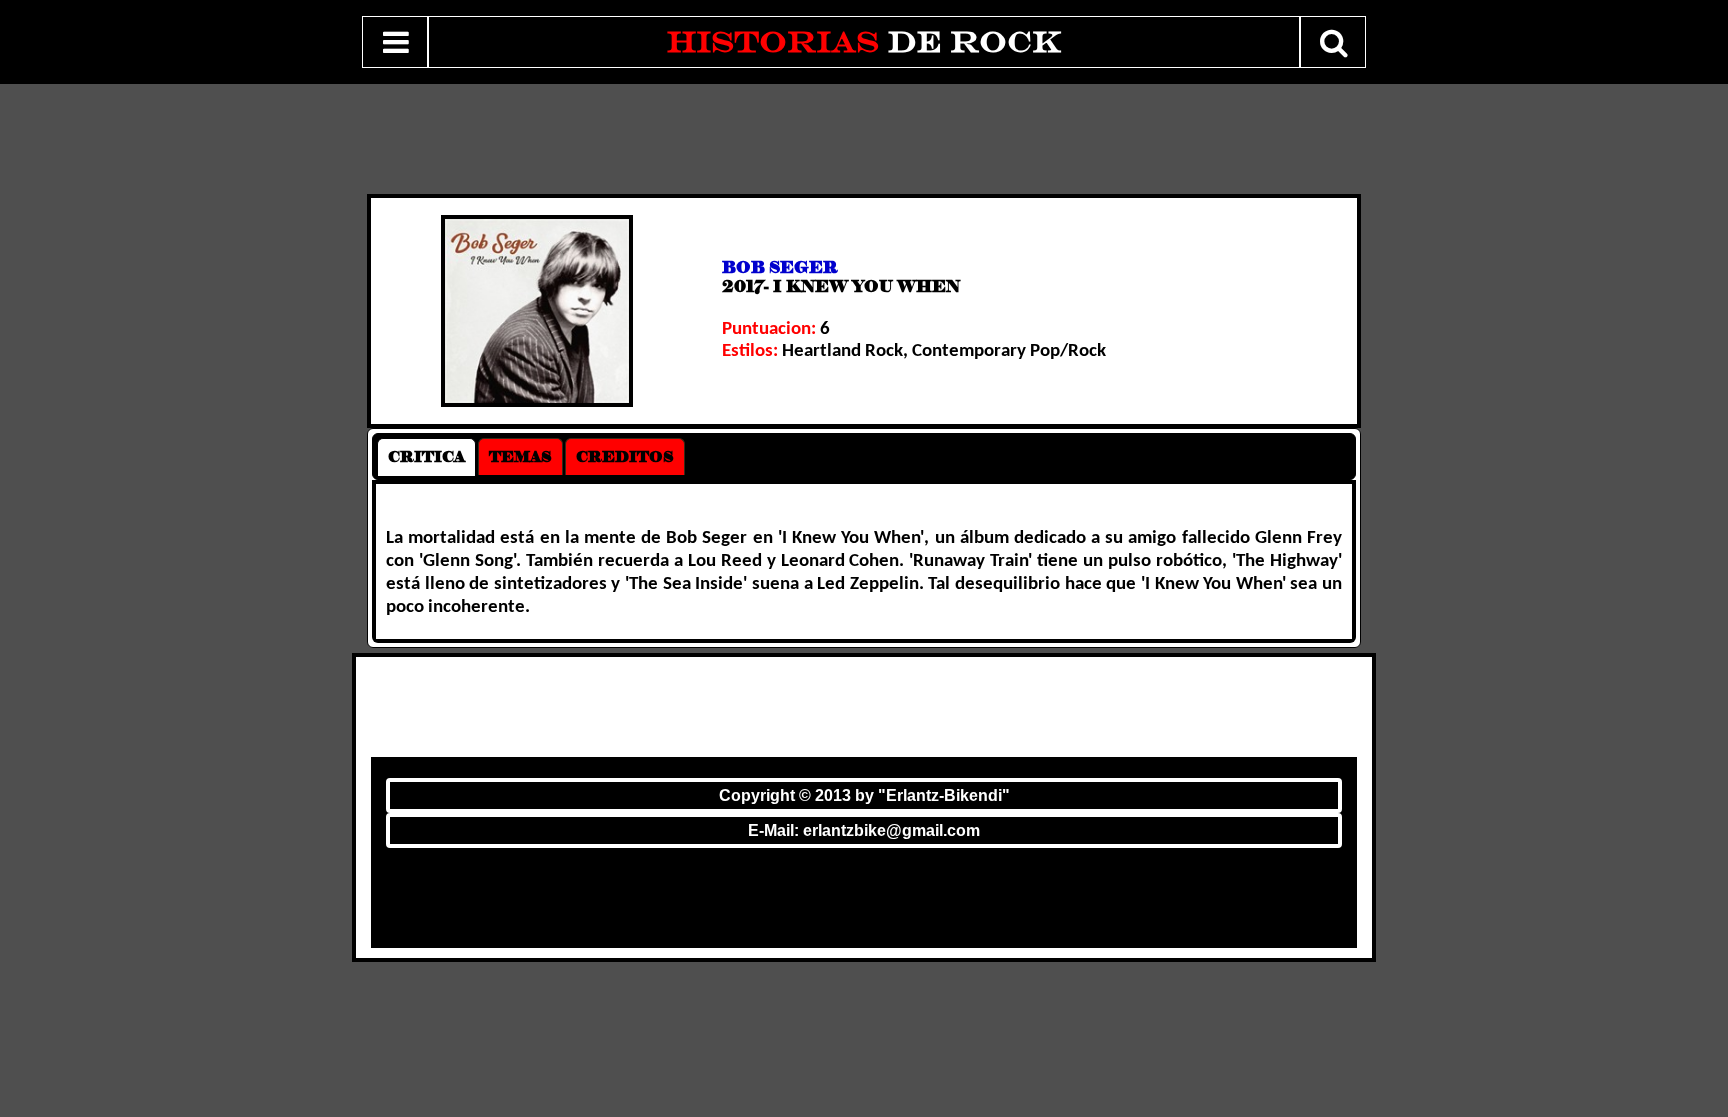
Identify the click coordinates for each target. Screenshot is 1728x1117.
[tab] (426, 457)
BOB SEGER (780, 267)
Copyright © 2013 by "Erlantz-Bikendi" (864, 795)
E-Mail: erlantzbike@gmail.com (864, 830)
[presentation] (426, 457)
